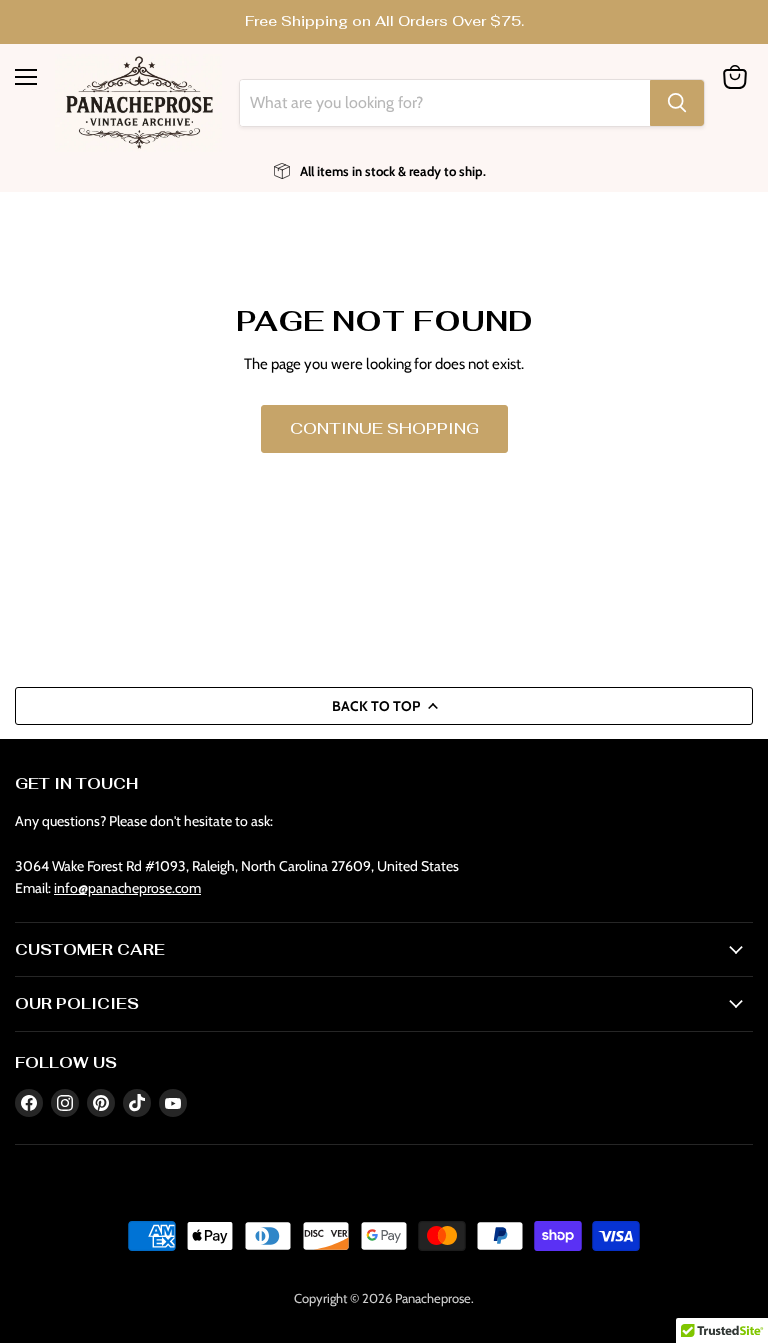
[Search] (677, 103)
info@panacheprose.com (127, 888)
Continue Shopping (384, 428)
